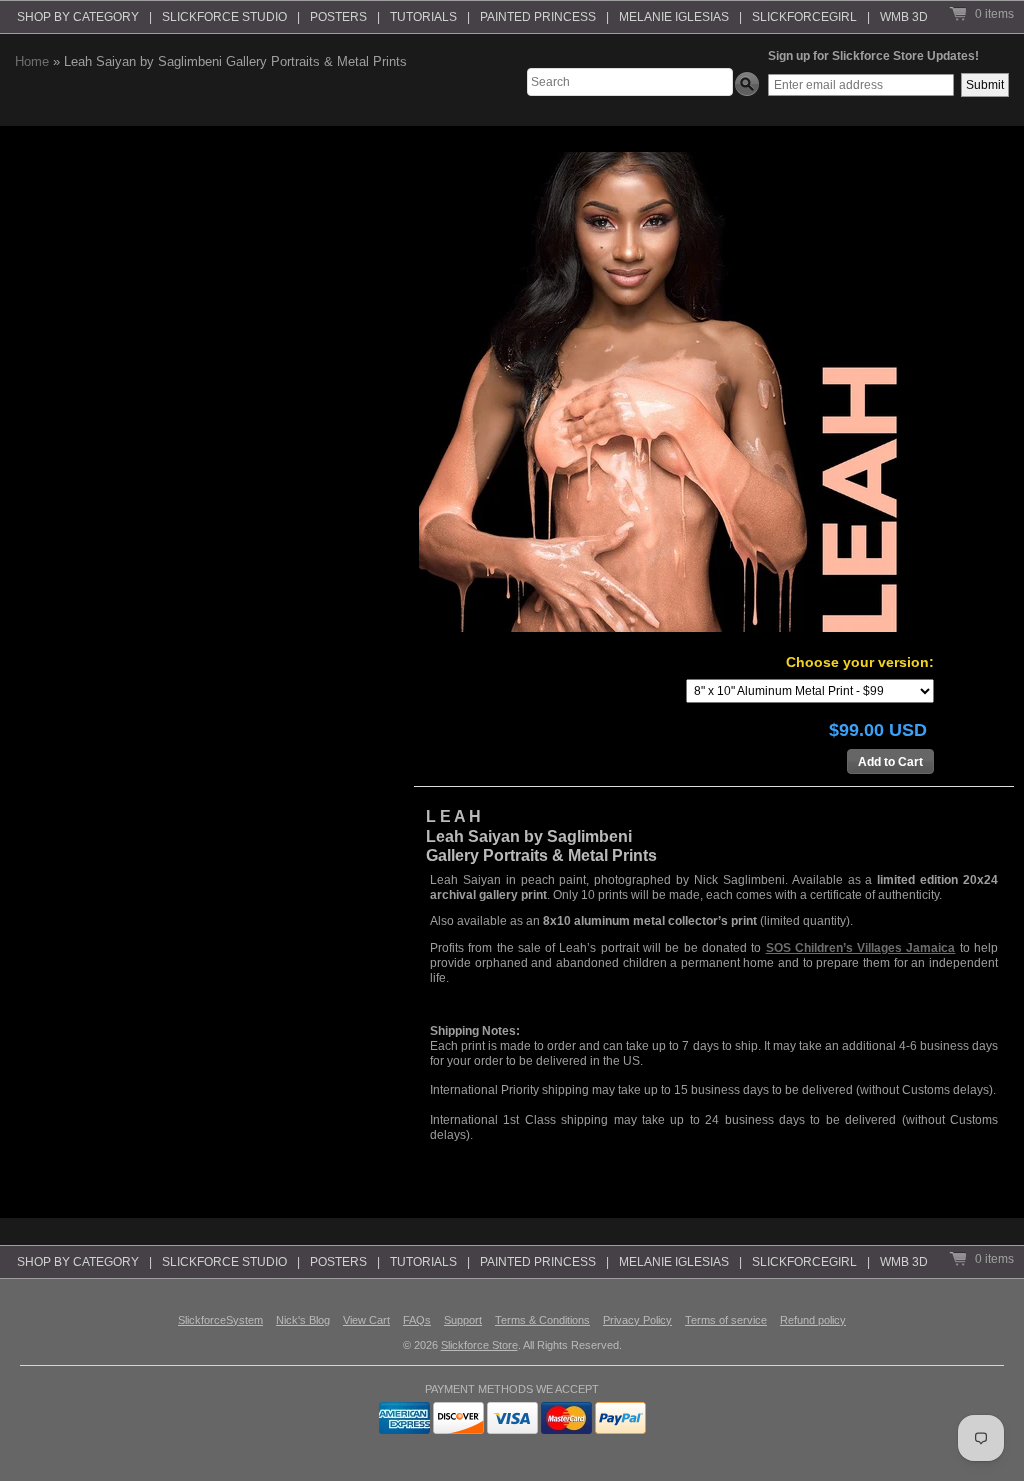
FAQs (417, 1320)
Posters (338, 17)
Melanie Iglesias (674, 17)
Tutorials (423, 17)
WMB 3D (904, 17)
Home (32, 61)
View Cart (366, 1320)
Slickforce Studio (224, 17)
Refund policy (813, 1320)
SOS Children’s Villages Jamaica (861, 948)
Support (463, 1320)
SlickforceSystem (220, 1320)
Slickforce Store (479, 1345)
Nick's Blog (303, 1320)
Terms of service (726, 1320)
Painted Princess (538, 17)
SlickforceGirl (804, 17)
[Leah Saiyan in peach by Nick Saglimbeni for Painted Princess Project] (659, 392)
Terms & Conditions (542, 1320)
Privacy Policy (637, 1320)
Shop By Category (78, 17)
